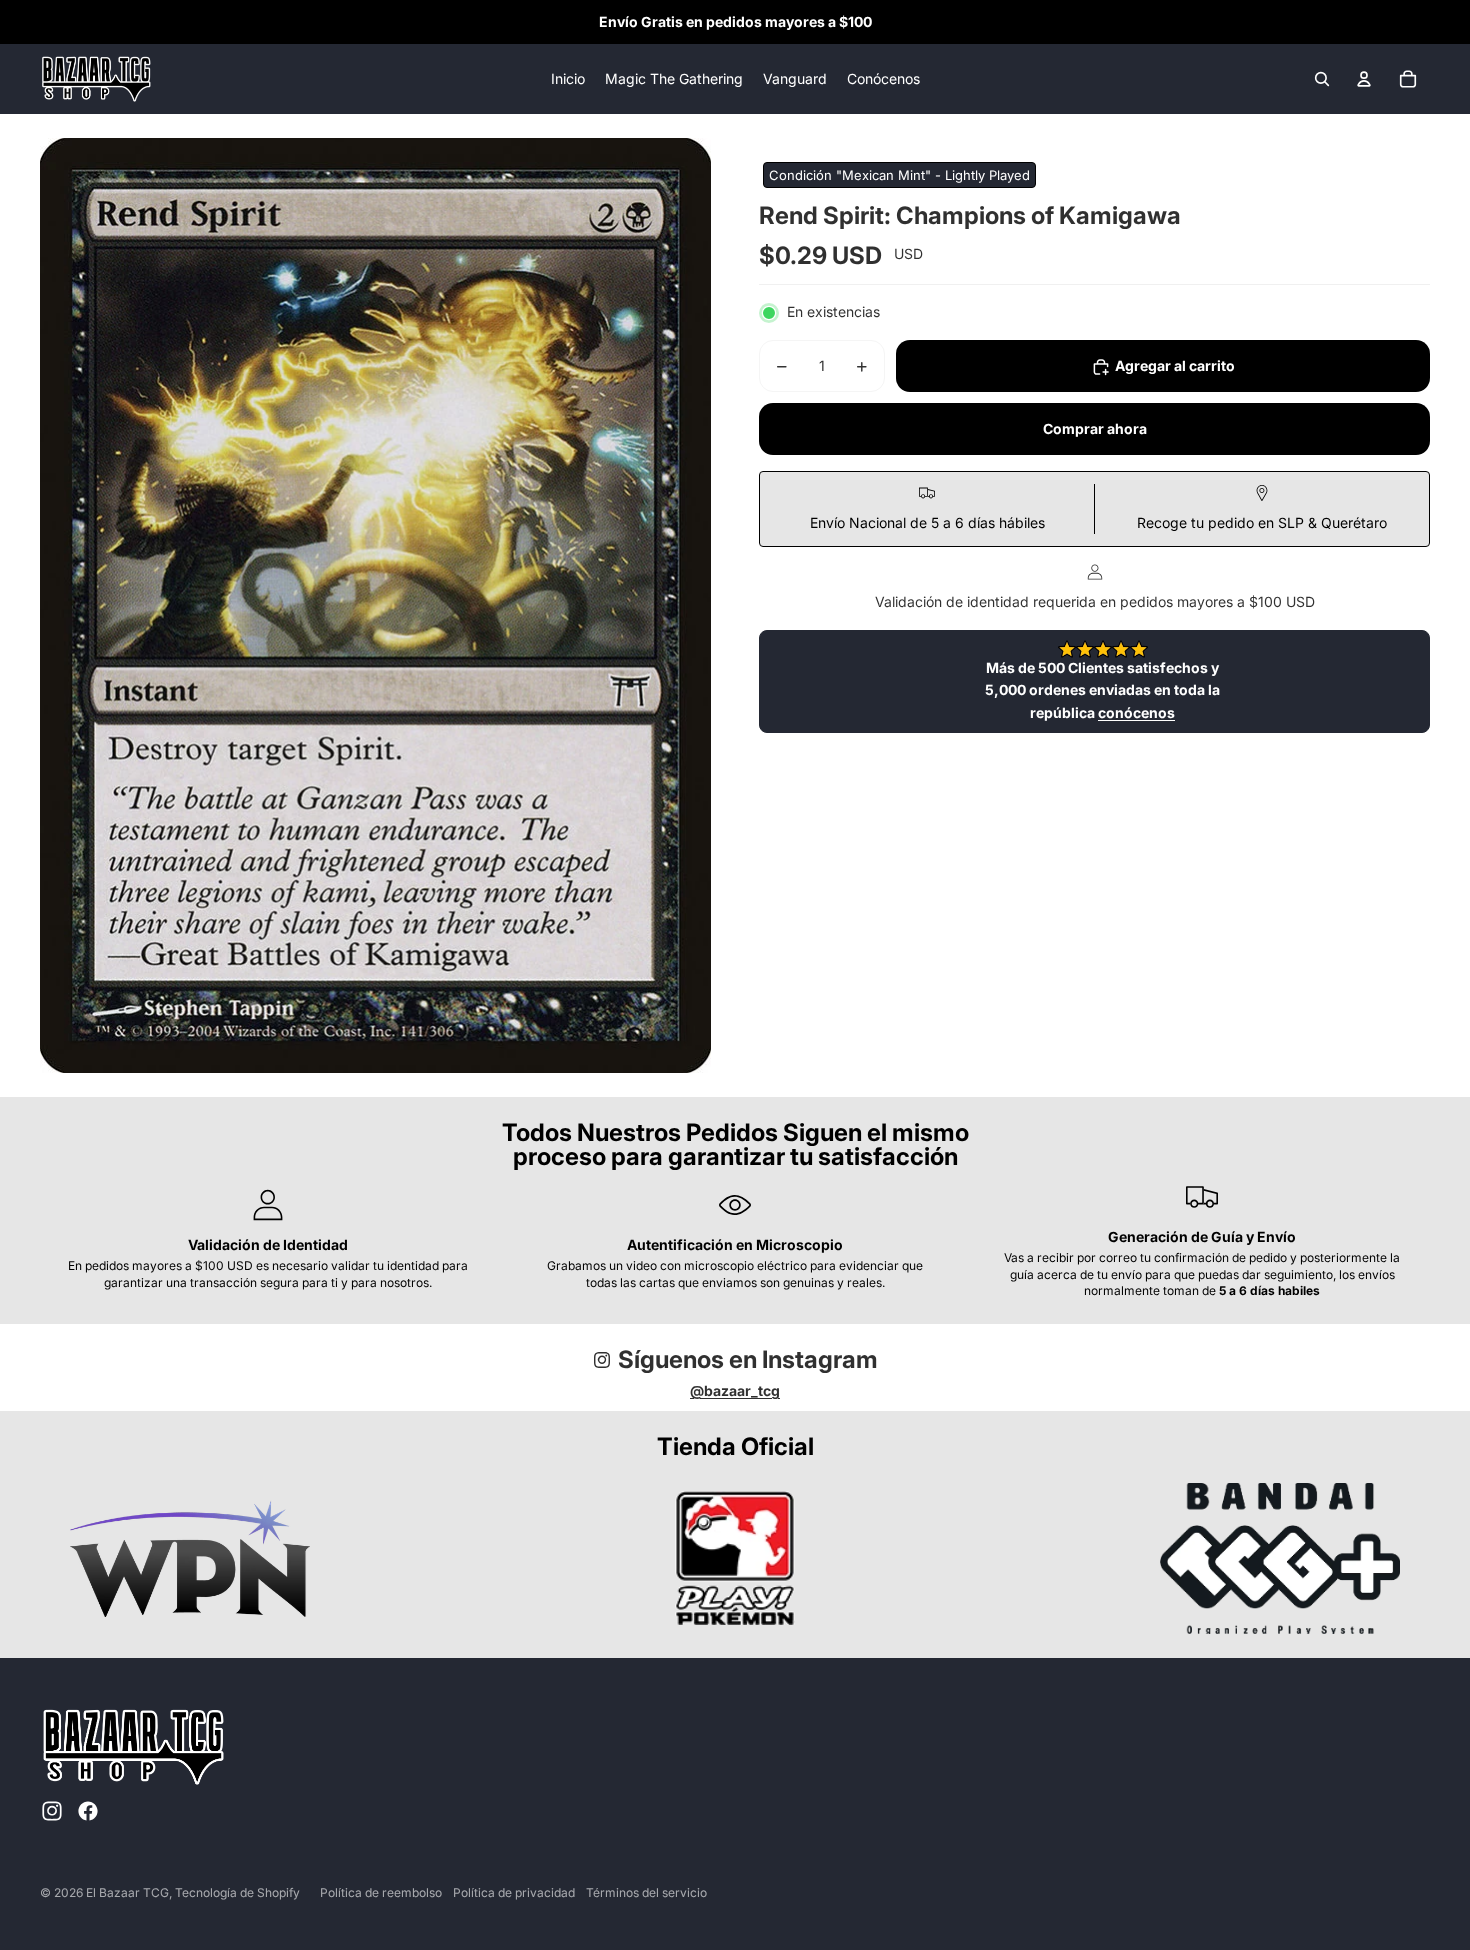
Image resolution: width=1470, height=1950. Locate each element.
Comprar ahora (1095, 429)
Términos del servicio (646, 1892)
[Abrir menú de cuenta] (1364, 79)
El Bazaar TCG (127, 1892)
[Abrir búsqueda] (1322, 79)
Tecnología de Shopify (237, 1892)
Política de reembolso (381, 1892)
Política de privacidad (514, 1892)
